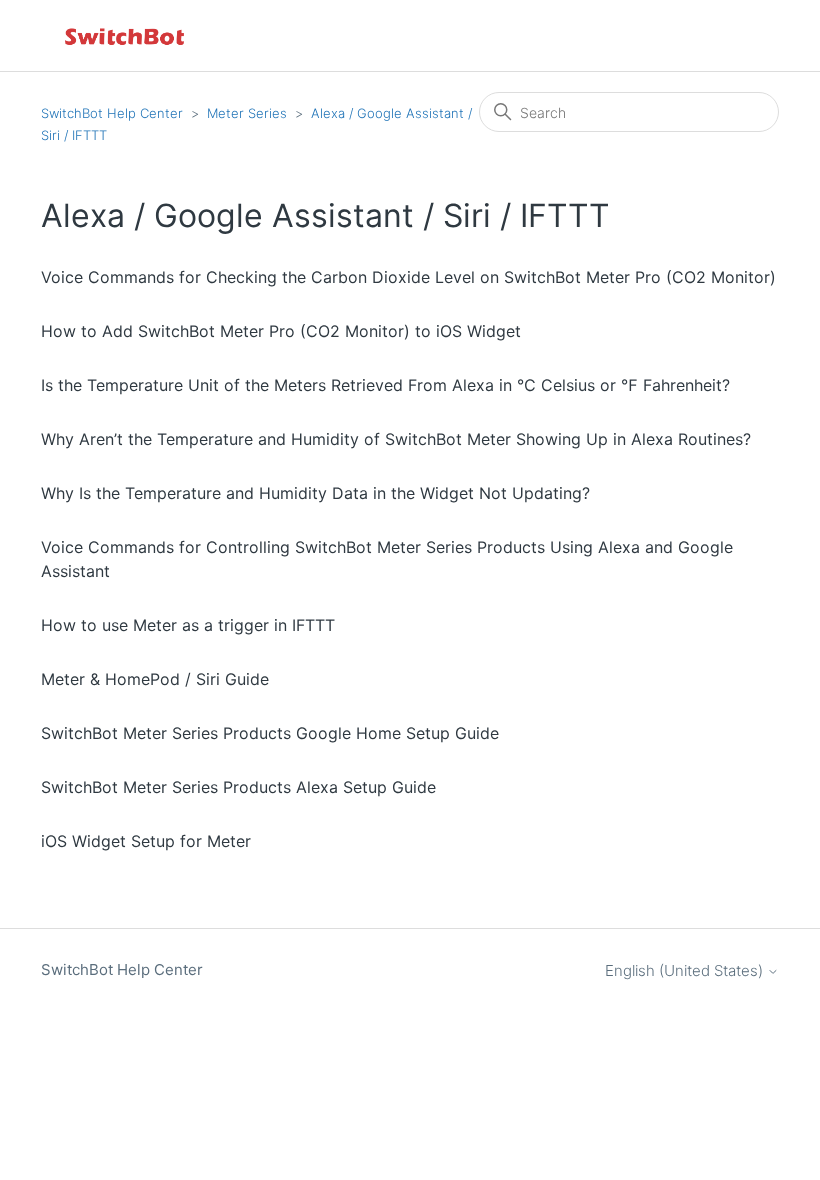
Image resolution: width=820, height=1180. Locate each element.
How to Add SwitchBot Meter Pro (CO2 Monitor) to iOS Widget (281, 331)
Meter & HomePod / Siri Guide (155, 679)
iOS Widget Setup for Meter (146, 841)
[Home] (126, 35)
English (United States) (686, 970)
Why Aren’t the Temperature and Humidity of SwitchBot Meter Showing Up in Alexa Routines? (396, 439)
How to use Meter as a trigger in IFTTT (188, 625)
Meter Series (247, 113)
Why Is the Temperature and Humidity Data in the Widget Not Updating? (315, 493)
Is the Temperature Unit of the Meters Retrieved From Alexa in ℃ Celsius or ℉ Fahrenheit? (385, 385)
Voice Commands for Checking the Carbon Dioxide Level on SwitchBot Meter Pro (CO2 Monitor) (408, 277)
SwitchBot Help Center (112, 113)
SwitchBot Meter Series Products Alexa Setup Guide (238, 787)
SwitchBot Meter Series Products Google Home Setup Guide (270, 733)
